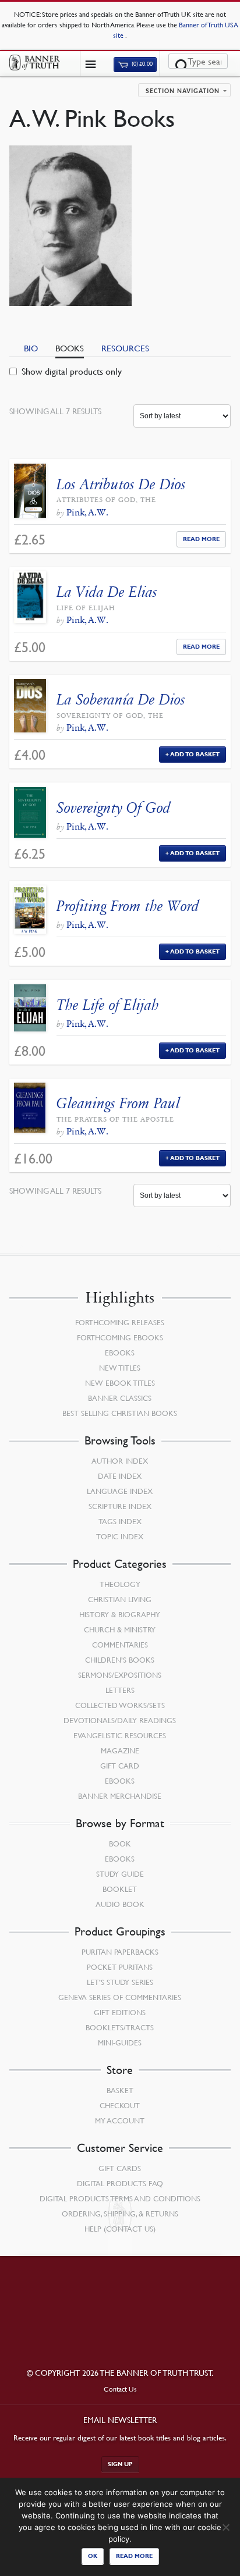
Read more (134, 2556)
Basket (120, 2090)
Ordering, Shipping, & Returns (120, 2214)
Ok (93, 2556)
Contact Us (120, 2389)
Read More (201, 539)
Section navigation (183, 91)
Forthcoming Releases (120, 1322)
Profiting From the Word (128, 906)
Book (120, 1844)
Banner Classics (120, 1398)
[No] (225, 2527)
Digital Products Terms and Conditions (120, 2198)
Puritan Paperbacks (120, 1952)
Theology (120, 1584)
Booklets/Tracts (120, 2027)
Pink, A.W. (87, 512)
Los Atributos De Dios (121, 484)
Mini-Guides (120, 2043)
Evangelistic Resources (120, 1735)
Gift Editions (120, 2012)
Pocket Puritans (120, 1967)
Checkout (120, 2105)
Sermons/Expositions (120, 1675)
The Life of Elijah (108, 1005)
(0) (142, 64)
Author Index (120, 1461)
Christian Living (120, 1599)
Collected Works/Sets (120, 1705)
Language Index (120, 1491)
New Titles (120, 1368)
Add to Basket (195, 754)
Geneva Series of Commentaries (120, 1997)
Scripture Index (120, 1506)
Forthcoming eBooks (120, 1337)
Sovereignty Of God (114, 808)
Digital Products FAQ (120, 2183)
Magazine (120, 1750)
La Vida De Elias (107, 592)
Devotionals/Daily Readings (120, 1720)
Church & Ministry (120, 1629)
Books (70, 348)
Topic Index (120, 1536)
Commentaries (120, 1645)
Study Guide (120, 1874)
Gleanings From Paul (118, 1103)
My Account (120, 2120)
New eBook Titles (120, 1383)
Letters (120, 1690)
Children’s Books (120, 1660)
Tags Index (120, 1521)
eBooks (120, 1353)
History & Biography (120, 1614)
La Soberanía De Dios (121, 700)
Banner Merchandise (120, 1796)
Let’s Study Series (120, 1982)
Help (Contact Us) (120, 2229)
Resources (125, 348)
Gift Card (120, 1766)
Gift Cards (120, 2168)
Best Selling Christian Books (120, 1413)
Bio (31, 348)
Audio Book (120, 1904)
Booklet (120, 1889)
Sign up (120, 2464)
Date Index (120, 1476)
